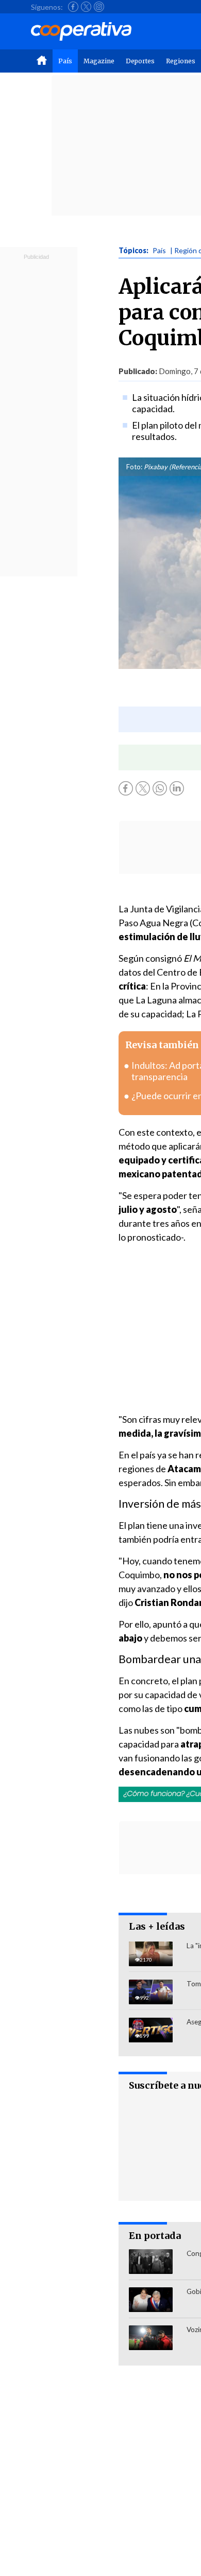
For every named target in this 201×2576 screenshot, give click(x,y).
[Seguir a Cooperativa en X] (86, 7)
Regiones (181, 61)
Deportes (140, 61)
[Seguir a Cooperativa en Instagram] (99, 7)
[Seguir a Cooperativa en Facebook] (73, 7)
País (65, 61)
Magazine (99, 61)
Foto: (134, 467)
